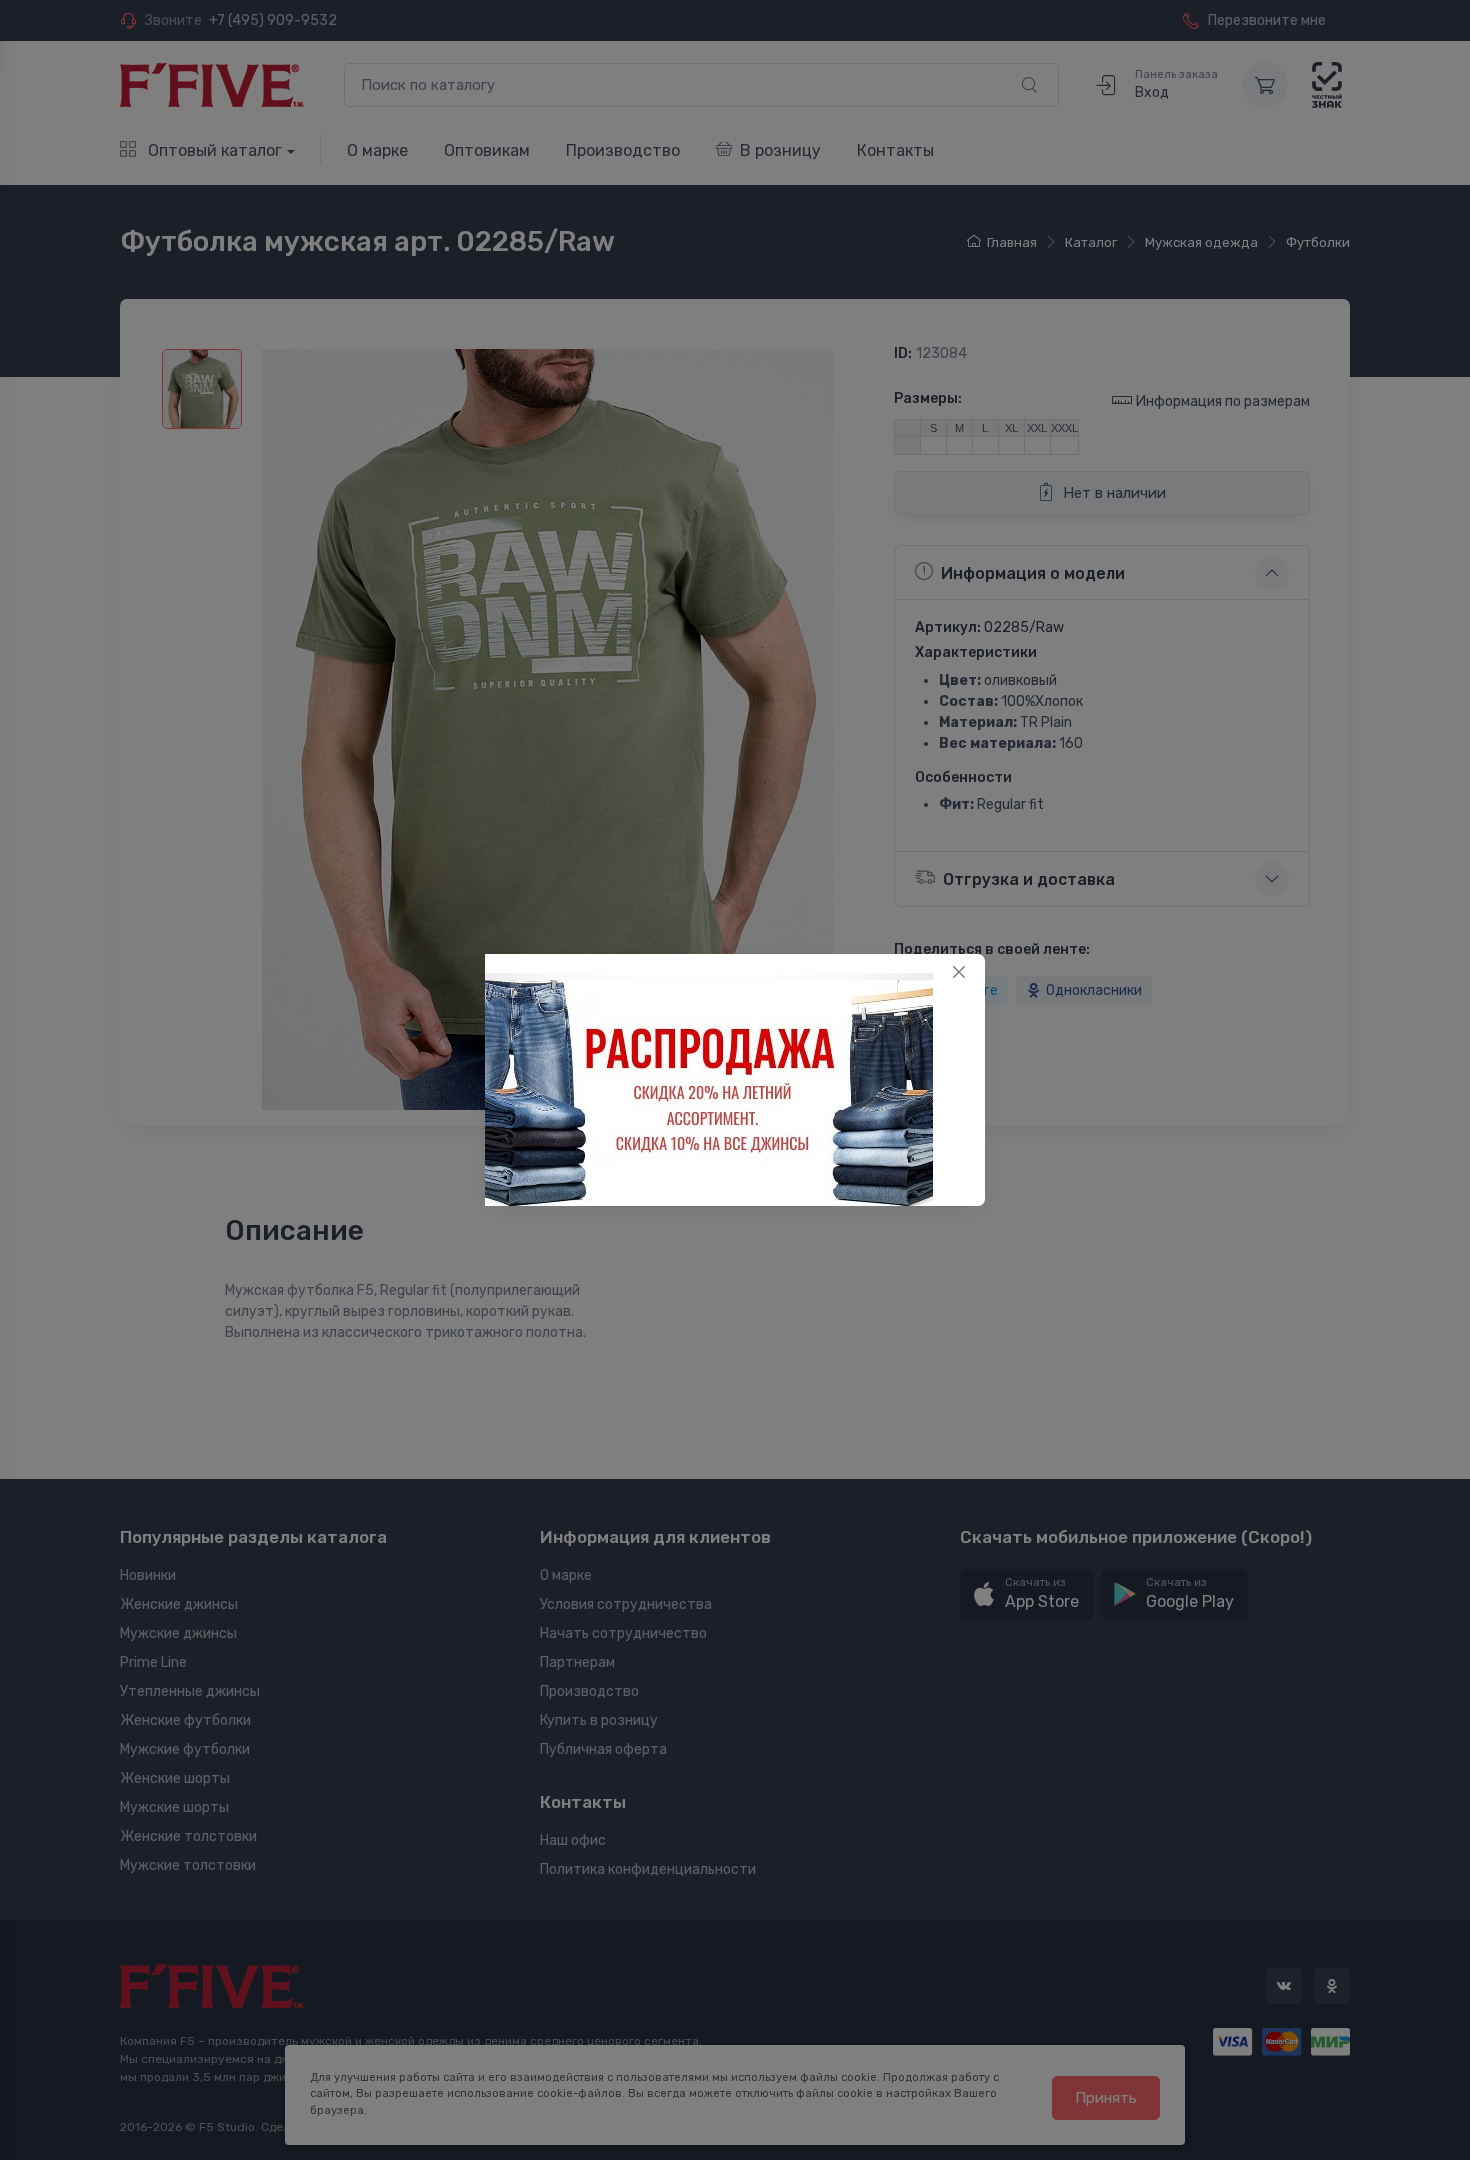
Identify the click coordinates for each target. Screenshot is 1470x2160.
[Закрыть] (959, 972)
